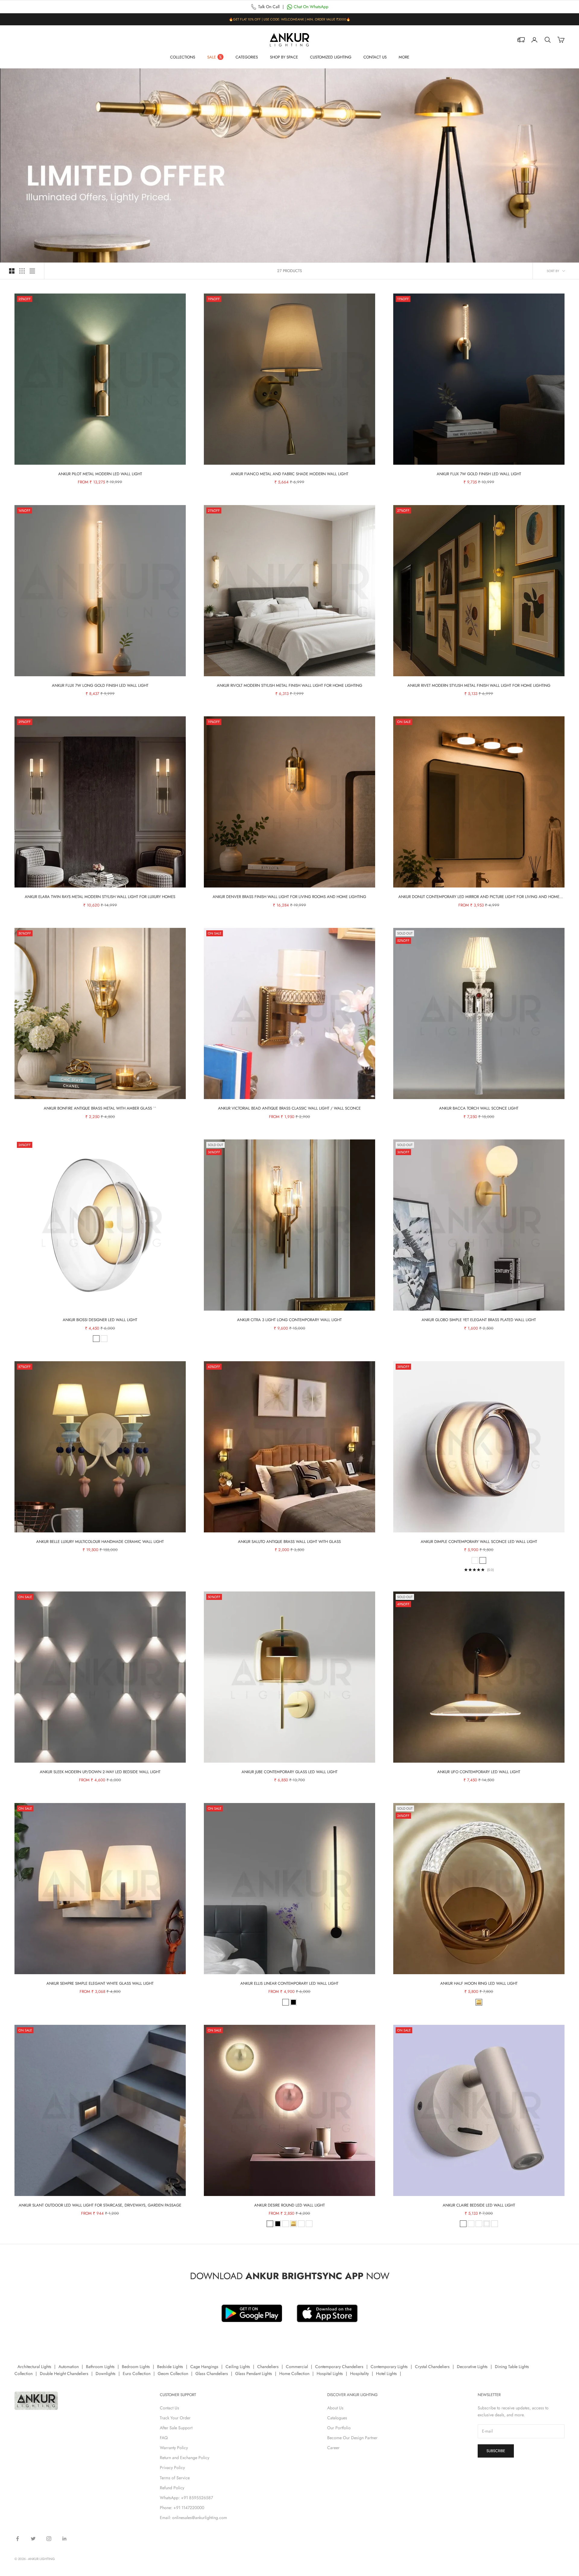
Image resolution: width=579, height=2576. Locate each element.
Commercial (297, 2367)
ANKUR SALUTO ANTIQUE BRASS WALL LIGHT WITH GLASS (289, 1542)
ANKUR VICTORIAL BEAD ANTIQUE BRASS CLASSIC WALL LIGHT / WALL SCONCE (289, 1108)
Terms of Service (175, 2478)
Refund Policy (172, 2488)
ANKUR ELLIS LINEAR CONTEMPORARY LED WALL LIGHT (289, 1983)
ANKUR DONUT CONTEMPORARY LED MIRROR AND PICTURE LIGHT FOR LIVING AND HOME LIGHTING (479, 897)
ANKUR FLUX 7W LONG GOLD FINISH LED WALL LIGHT (100, 685)
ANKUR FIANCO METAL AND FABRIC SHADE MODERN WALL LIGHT (289, 474)
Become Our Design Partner (352, 2438)
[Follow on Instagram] (49, 2539)
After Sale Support (176, 2428)
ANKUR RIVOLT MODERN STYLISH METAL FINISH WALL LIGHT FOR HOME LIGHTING (289, 685)
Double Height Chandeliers (64, 2373)
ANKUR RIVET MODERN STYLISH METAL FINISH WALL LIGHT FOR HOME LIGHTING (479, 685)
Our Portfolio (339, 2428)
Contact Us (375, 57)
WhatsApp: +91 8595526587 (186, 2498)
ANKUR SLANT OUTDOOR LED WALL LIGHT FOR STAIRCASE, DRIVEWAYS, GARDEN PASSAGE (100, 2205)
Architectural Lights (34, 2367)
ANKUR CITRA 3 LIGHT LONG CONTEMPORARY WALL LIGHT (289, 1320)
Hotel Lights (386, 2373)
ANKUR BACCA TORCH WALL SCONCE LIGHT (479, 1108)
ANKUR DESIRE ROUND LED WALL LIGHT (289, 2205)
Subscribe (496, 2451)
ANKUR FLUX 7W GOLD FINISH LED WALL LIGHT (479, 474)
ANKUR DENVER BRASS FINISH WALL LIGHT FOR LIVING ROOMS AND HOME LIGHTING (289, 897)
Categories (247, 57)
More (404, 57)
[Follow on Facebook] (17, 2539)
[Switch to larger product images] (12, 271)
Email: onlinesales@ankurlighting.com (193, 2518)
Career (333, 2448)
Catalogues (337, 2418)
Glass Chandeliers (212, 2373)
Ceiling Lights (238, 2367)
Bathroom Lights (100, 2367)
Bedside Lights (170, 2367)
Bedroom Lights (136, 2367)
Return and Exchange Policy (185, 2458)
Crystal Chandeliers (432, 2367)
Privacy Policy (172, 2468)
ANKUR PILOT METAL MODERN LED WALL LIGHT (100, 474)
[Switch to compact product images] (32, 271)
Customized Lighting (331, 57)
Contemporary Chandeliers (339, 2367)
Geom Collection (173, 2373)
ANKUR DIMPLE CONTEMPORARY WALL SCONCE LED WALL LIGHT (479, 1542)
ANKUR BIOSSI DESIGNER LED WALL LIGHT (100, 1320)
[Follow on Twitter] (33, 2539)
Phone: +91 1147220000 (182, 2508)
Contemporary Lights (389, 2367)
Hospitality (359, 2373)
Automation (69, 2367)
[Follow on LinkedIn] (65, 2539)
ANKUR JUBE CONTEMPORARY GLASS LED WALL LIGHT (289, 1772)
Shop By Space (284, 57)
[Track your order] (521, 40)
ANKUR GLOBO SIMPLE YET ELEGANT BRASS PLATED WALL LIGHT (479, 1320)
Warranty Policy (174, 2448)
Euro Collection (137, 2373)
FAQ (164, 2438)
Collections (183, 57)
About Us (335, 2408)
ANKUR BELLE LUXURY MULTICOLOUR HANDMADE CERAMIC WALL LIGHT (100, 1542)
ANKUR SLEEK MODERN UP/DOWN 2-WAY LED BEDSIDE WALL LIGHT (100, 1772)
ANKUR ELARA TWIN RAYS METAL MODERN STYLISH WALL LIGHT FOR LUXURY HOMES (100, 897)
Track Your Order (175, 2418)
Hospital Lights (330, 2373)
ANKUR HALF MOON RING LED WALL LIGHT (479, 1983)
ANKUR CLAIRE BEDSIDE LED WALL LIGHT (479, 2205)
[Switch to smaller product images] (22, 271)
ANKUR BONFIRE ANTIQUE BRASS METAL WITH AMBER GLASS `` (100, 1108)
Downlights (106, 2373)
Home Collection (294, 2373)
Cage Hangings (204, 2367)
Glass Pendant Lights (254, 2373)
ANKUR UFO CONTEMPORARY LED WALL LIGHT (479, 1772)
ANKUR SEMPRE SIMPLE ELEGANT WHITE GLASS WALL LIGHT (100, 1983)
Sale (212, 57)
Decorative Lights (472, 2367)
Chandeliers (268, 2367)
